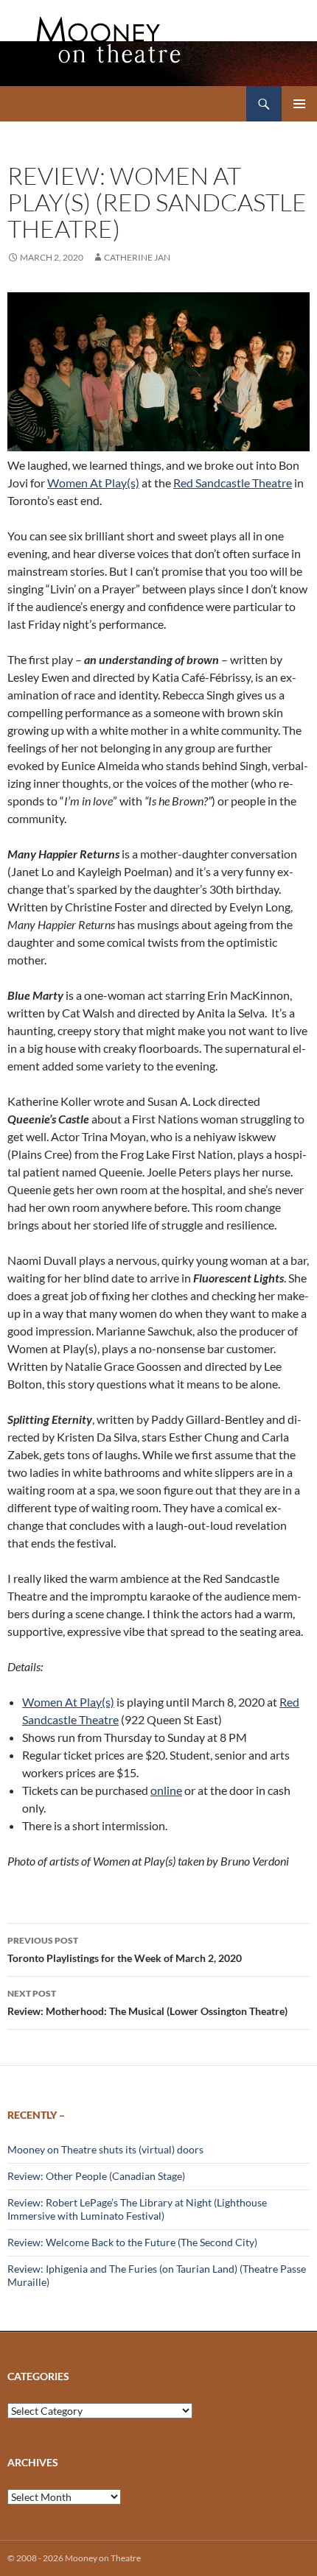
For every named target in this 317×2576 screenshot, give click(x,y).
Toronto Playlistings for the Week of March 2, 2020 (125, 1949)
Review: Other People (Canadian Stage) (96, 2176)
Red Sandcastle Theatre (233, 483)
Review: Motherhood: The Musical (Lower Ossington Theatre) (147, 2002)
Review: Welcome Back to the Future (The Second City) (132, 2242)
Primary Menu (299, 104)
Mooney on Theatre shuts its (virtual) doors (105, 2149)
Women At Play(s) (93, 483)
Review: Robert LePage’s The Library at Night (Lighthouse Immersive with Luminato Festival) (137, 2209)
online (166, 1790)
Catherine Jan (137, 257)
